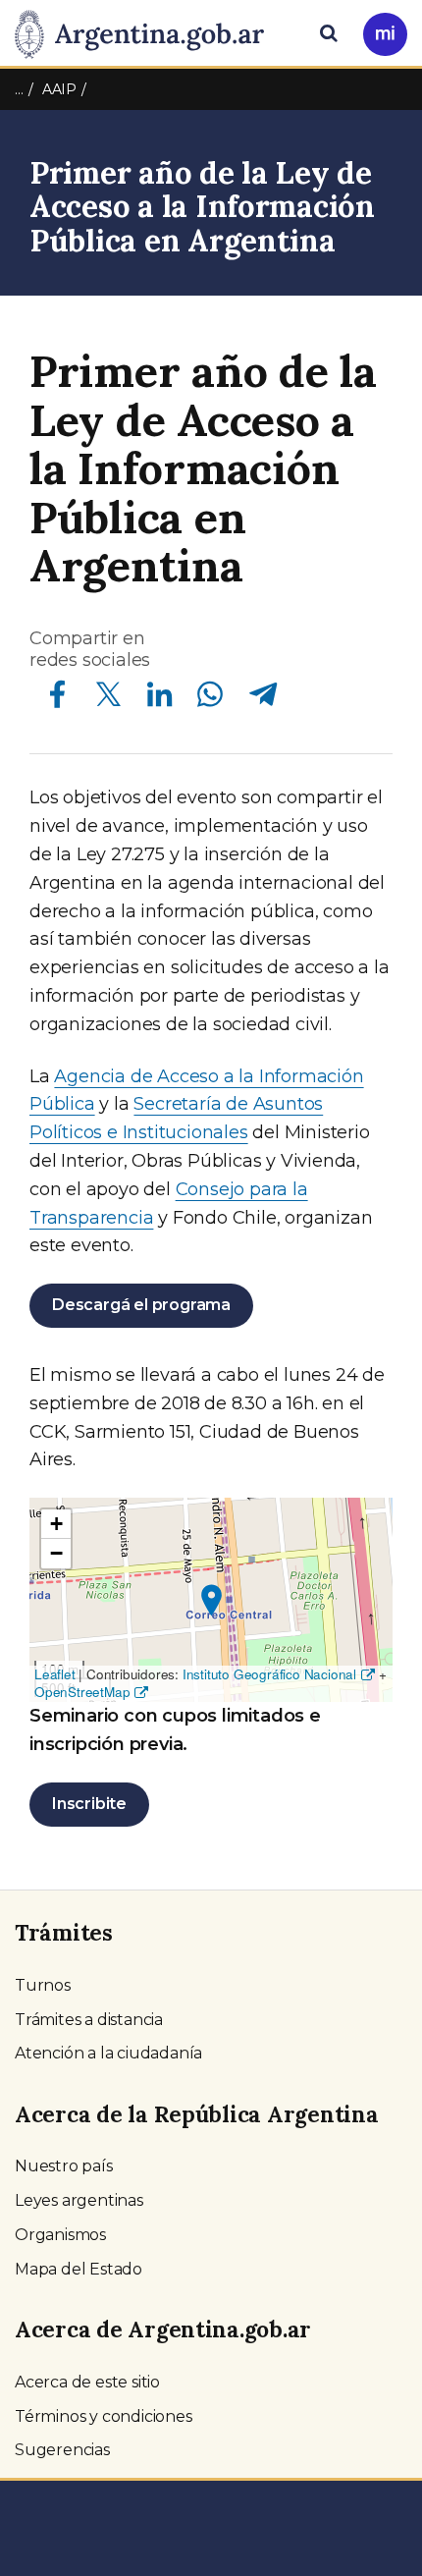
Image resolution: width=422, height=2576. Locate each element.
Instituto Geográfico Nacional (269, 1674)
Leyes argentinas (79, 2200)
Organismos (60, 2235)
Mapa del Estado (79, 2269)
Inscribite (89, 1804)
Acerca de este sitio (87, 2382)
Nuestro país (64, 2166)
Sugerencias (62, 2450)
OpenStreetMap (82, 1692)
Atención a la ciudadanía (108, 2053)
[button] (211, 1600)
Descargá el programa (141, 1305)
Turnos (43, 1985)
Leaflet (55, 1674)
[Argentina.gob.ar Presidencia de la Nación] (147, 31)
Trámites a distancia (89, 2020)
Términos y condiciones (104, 2416)
